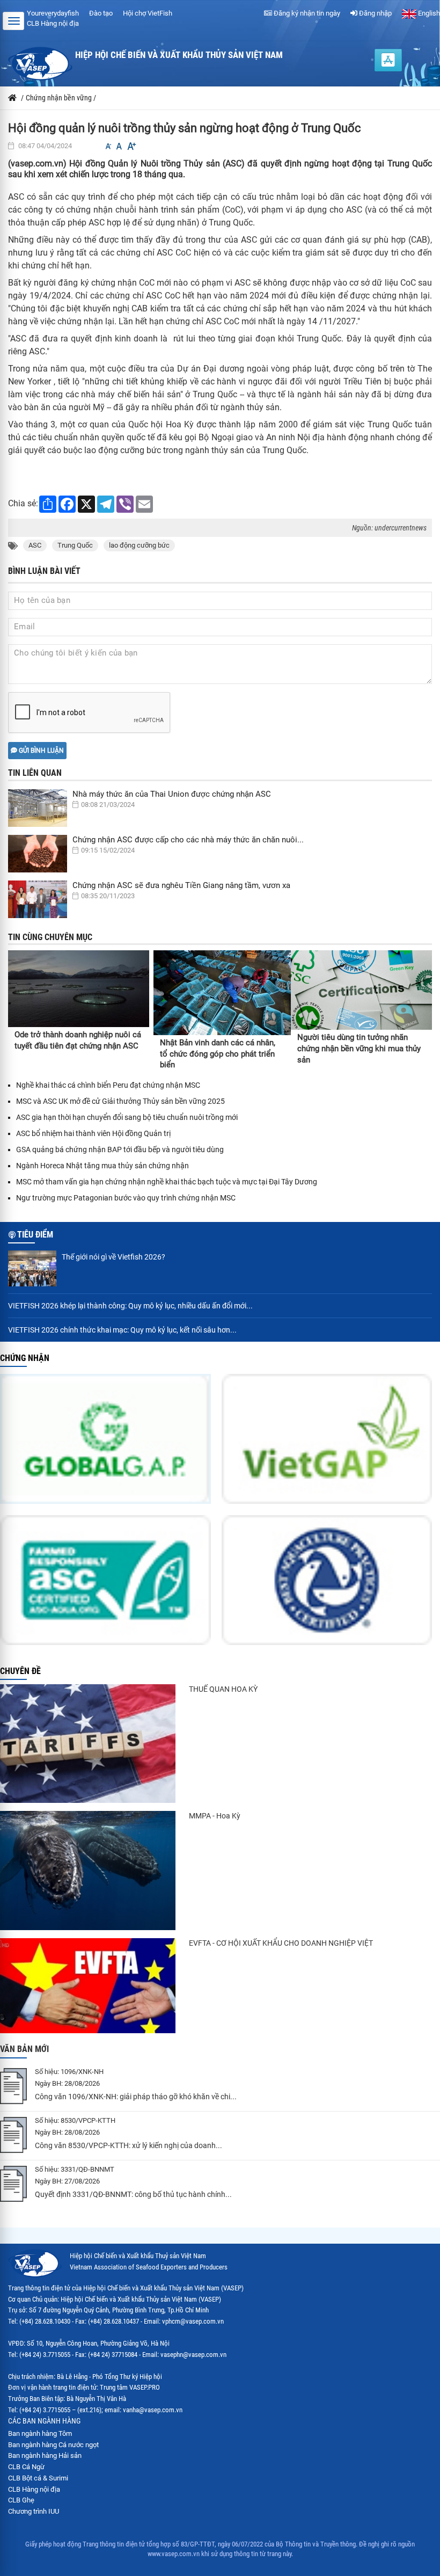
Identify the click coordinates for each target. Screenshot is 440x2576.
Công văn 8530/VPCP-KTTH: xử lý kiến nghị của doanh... (129, 2145)
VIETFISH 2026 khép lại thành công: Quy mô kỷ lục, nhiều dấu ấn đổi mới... (130, 1306)
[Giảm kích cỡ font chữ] (108, 146)
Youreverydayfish (53, 13)
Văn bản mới (24, 2049)
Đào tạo (101, 13)
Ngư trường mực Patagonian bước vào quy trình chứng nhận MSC (126, 1198)
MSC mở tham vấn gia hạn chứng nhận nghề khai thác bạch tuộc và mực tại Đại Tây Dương (167, 1182)
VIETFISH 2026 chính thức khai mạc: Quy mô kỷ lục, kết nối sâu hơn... (122, 1330)
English (428, 13)
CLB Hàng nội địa (53, 23)
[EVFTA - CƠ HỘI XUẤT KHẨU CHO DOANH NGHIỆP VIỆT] (88, 1986)
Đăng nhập (375, 13)
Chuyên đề (20, 1671)
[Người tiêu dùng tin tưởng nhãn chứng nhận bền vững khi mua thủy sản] (361, 990)
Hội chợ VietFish (148, 13)
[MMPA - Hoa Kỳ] (88, 1871)
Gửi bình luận (41, 751)
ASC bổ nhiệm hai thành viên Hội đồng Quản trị (93, 1133)
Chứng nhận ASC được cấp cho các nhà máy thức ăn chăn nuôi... (188, 840)
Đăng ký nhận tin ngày (306, 13)
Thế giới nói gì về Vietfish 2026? (113, 1257)
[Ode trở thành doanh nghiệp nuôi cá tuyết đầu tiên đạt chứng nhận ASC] (79, 989)
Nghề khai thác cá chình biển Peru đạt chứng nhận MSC (108, 1085)
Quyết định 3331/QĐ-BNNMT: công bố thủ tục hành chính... (133, 2194)
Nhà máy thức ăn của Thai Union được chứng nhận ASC (172, 794)
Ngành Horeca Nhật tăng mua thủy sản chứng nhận (102, 1166)
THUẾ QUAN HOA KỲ (223, 1689)
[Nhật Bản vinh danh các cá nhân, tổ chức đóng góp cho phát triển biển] (222, 993)
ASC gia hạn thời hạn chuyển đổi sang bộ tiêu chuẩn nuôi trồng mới (127, 1117)
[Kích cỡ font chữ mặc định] (119, 146)
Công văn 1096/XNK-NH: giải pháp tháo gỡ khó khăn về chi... (136, 2097)
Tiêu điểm (35, 1235)
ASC (35, 545)
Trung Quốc (75, 545)
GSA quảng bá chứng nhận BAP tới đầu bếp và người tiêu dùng (120, 1149)
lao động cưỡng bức (139, 545)
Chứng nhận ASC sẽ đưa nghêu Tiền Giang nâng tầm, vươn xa (181, 885)
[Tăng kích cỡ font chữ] (131, 146)
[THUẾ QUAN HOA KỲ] (88, 1744)
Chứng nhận (25, 1358)
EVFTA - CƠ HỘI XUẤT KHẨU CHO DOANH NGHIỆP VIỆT (281, 1943)
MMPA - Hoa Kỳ (215, 1816)
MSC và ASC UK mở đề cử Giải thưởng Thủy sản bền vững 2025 (120, 1101)
